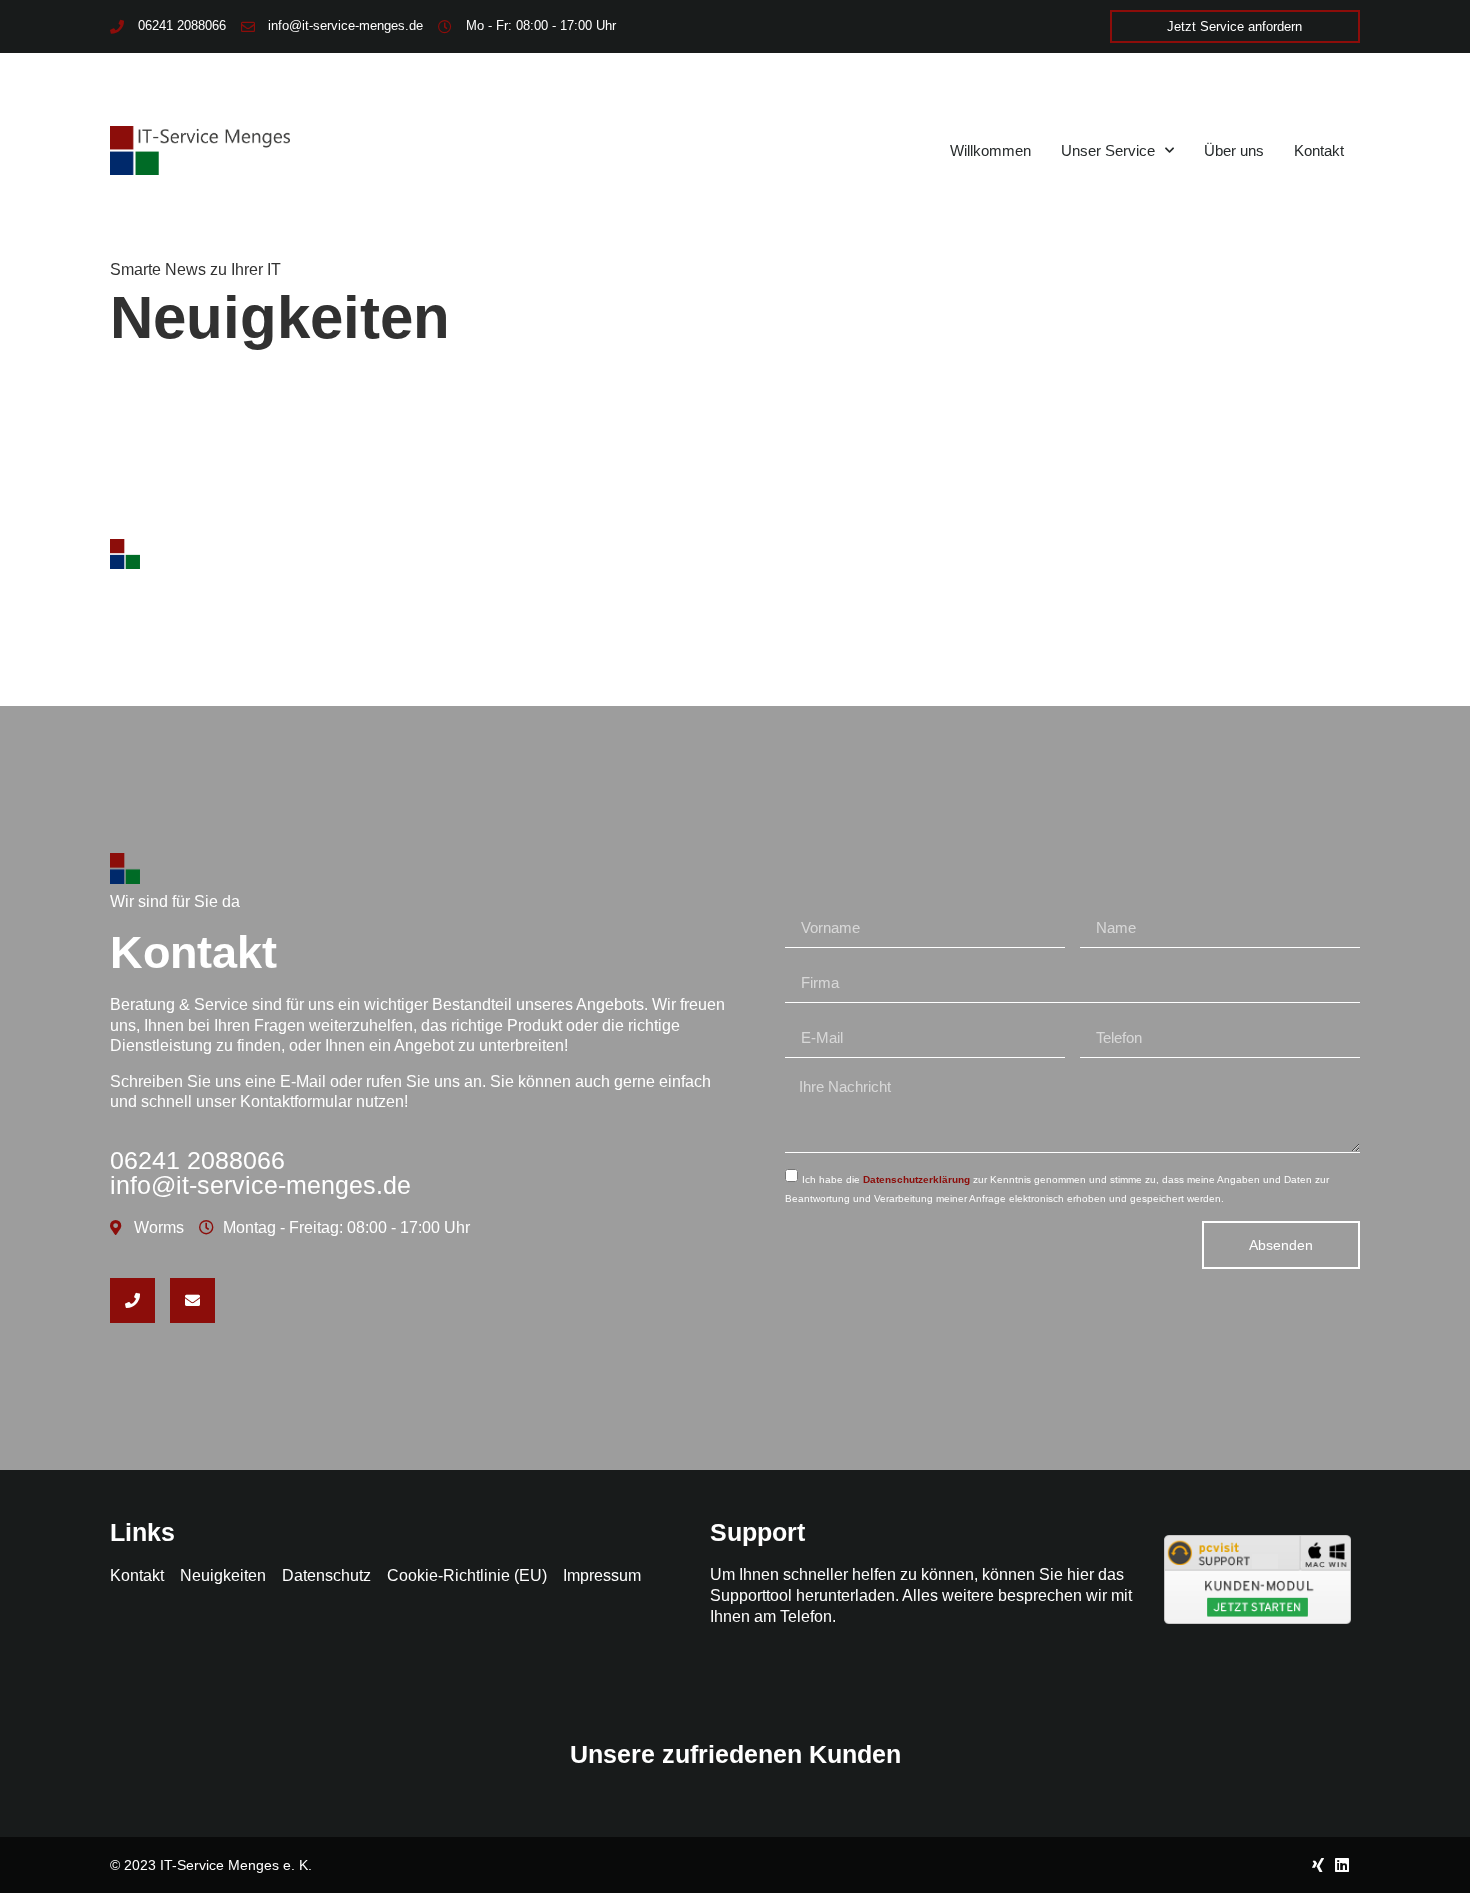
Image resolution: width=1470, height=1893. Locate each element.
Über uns (1234, 150)
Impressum (602, 1575)
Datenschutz (326, 1575)
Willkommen (990, 150)
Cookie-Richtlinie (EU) (467, 1575)
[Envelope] (192, 1300)
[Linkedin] (1342, 1865)
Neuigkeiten (223, 1575)
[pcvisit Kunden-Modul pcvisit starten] (1257, 1618)
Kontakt (1319, 150)
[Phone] (132, 1300)
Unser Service (1108, 150)
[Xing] (1318, 1865)
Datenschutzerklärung (916, 1179)
